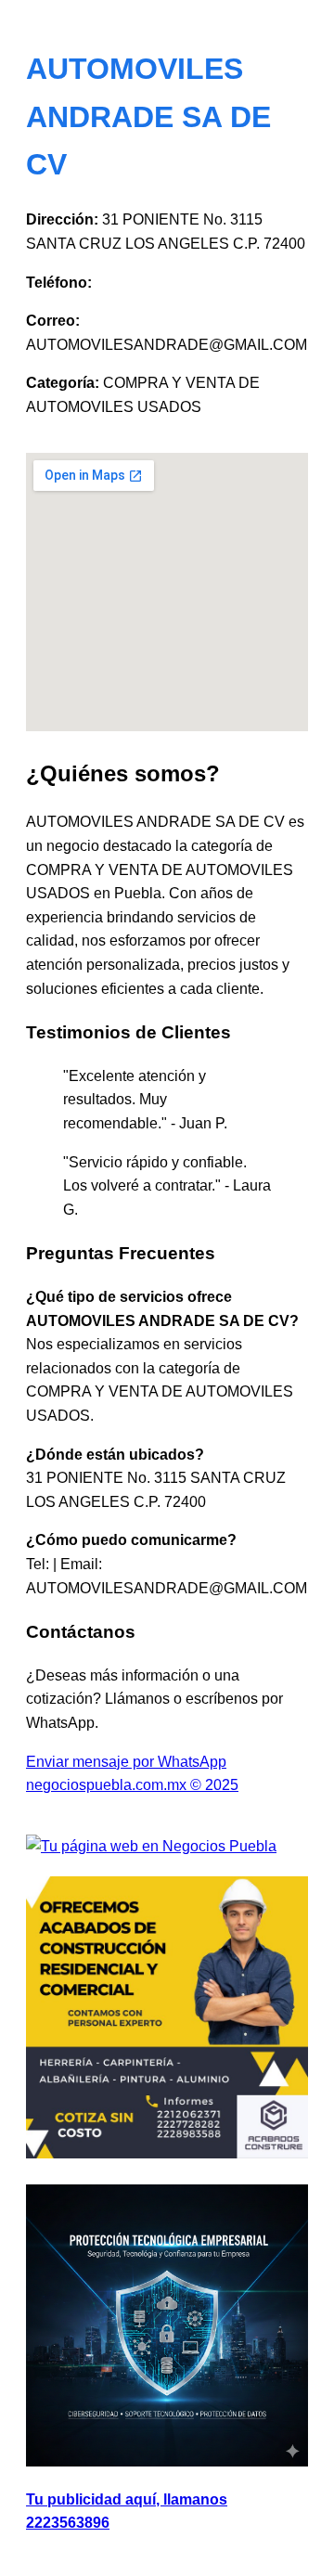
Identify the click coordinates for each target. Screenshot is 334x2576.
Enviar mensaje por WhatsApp (126, 1762)
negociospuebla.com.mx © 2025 (132, 1785)
